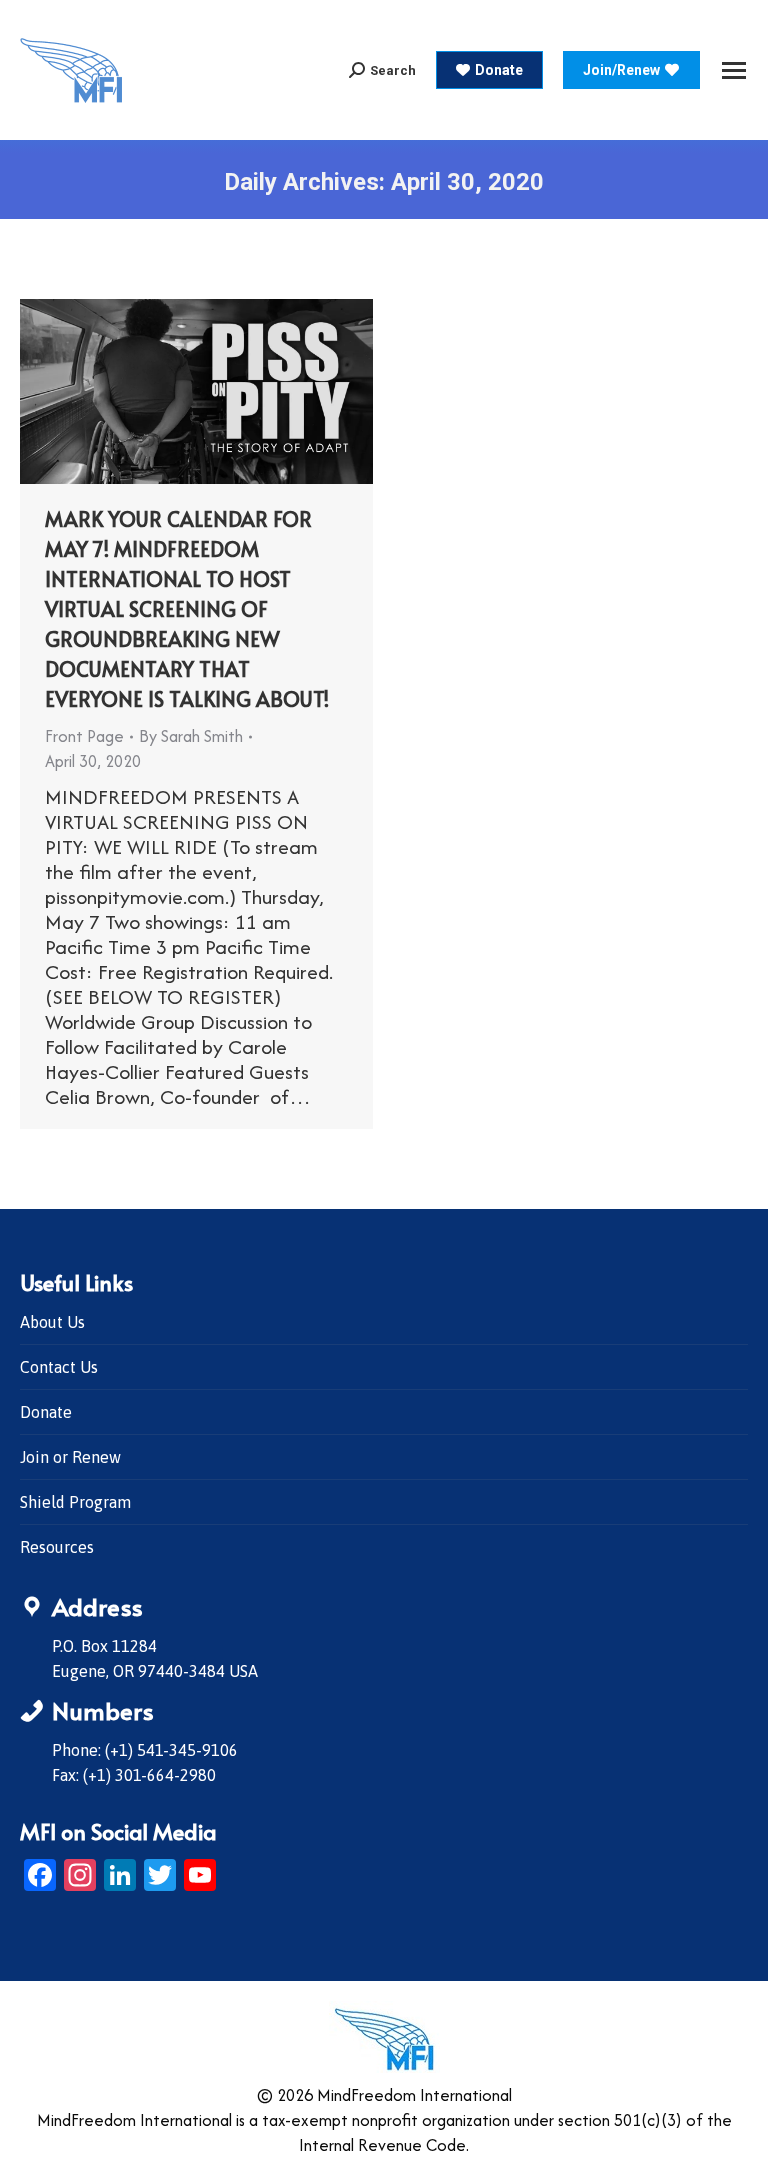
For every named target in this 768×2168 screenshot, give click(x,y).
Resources (57, 1547)
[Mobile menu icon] (734, 70)
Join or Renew (70, 1457)
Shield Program (75, 1502)
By (191, 736)
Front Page (84, 736)
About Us (52, 1322)
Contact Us (59, 1367)
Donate (46, 1412)
